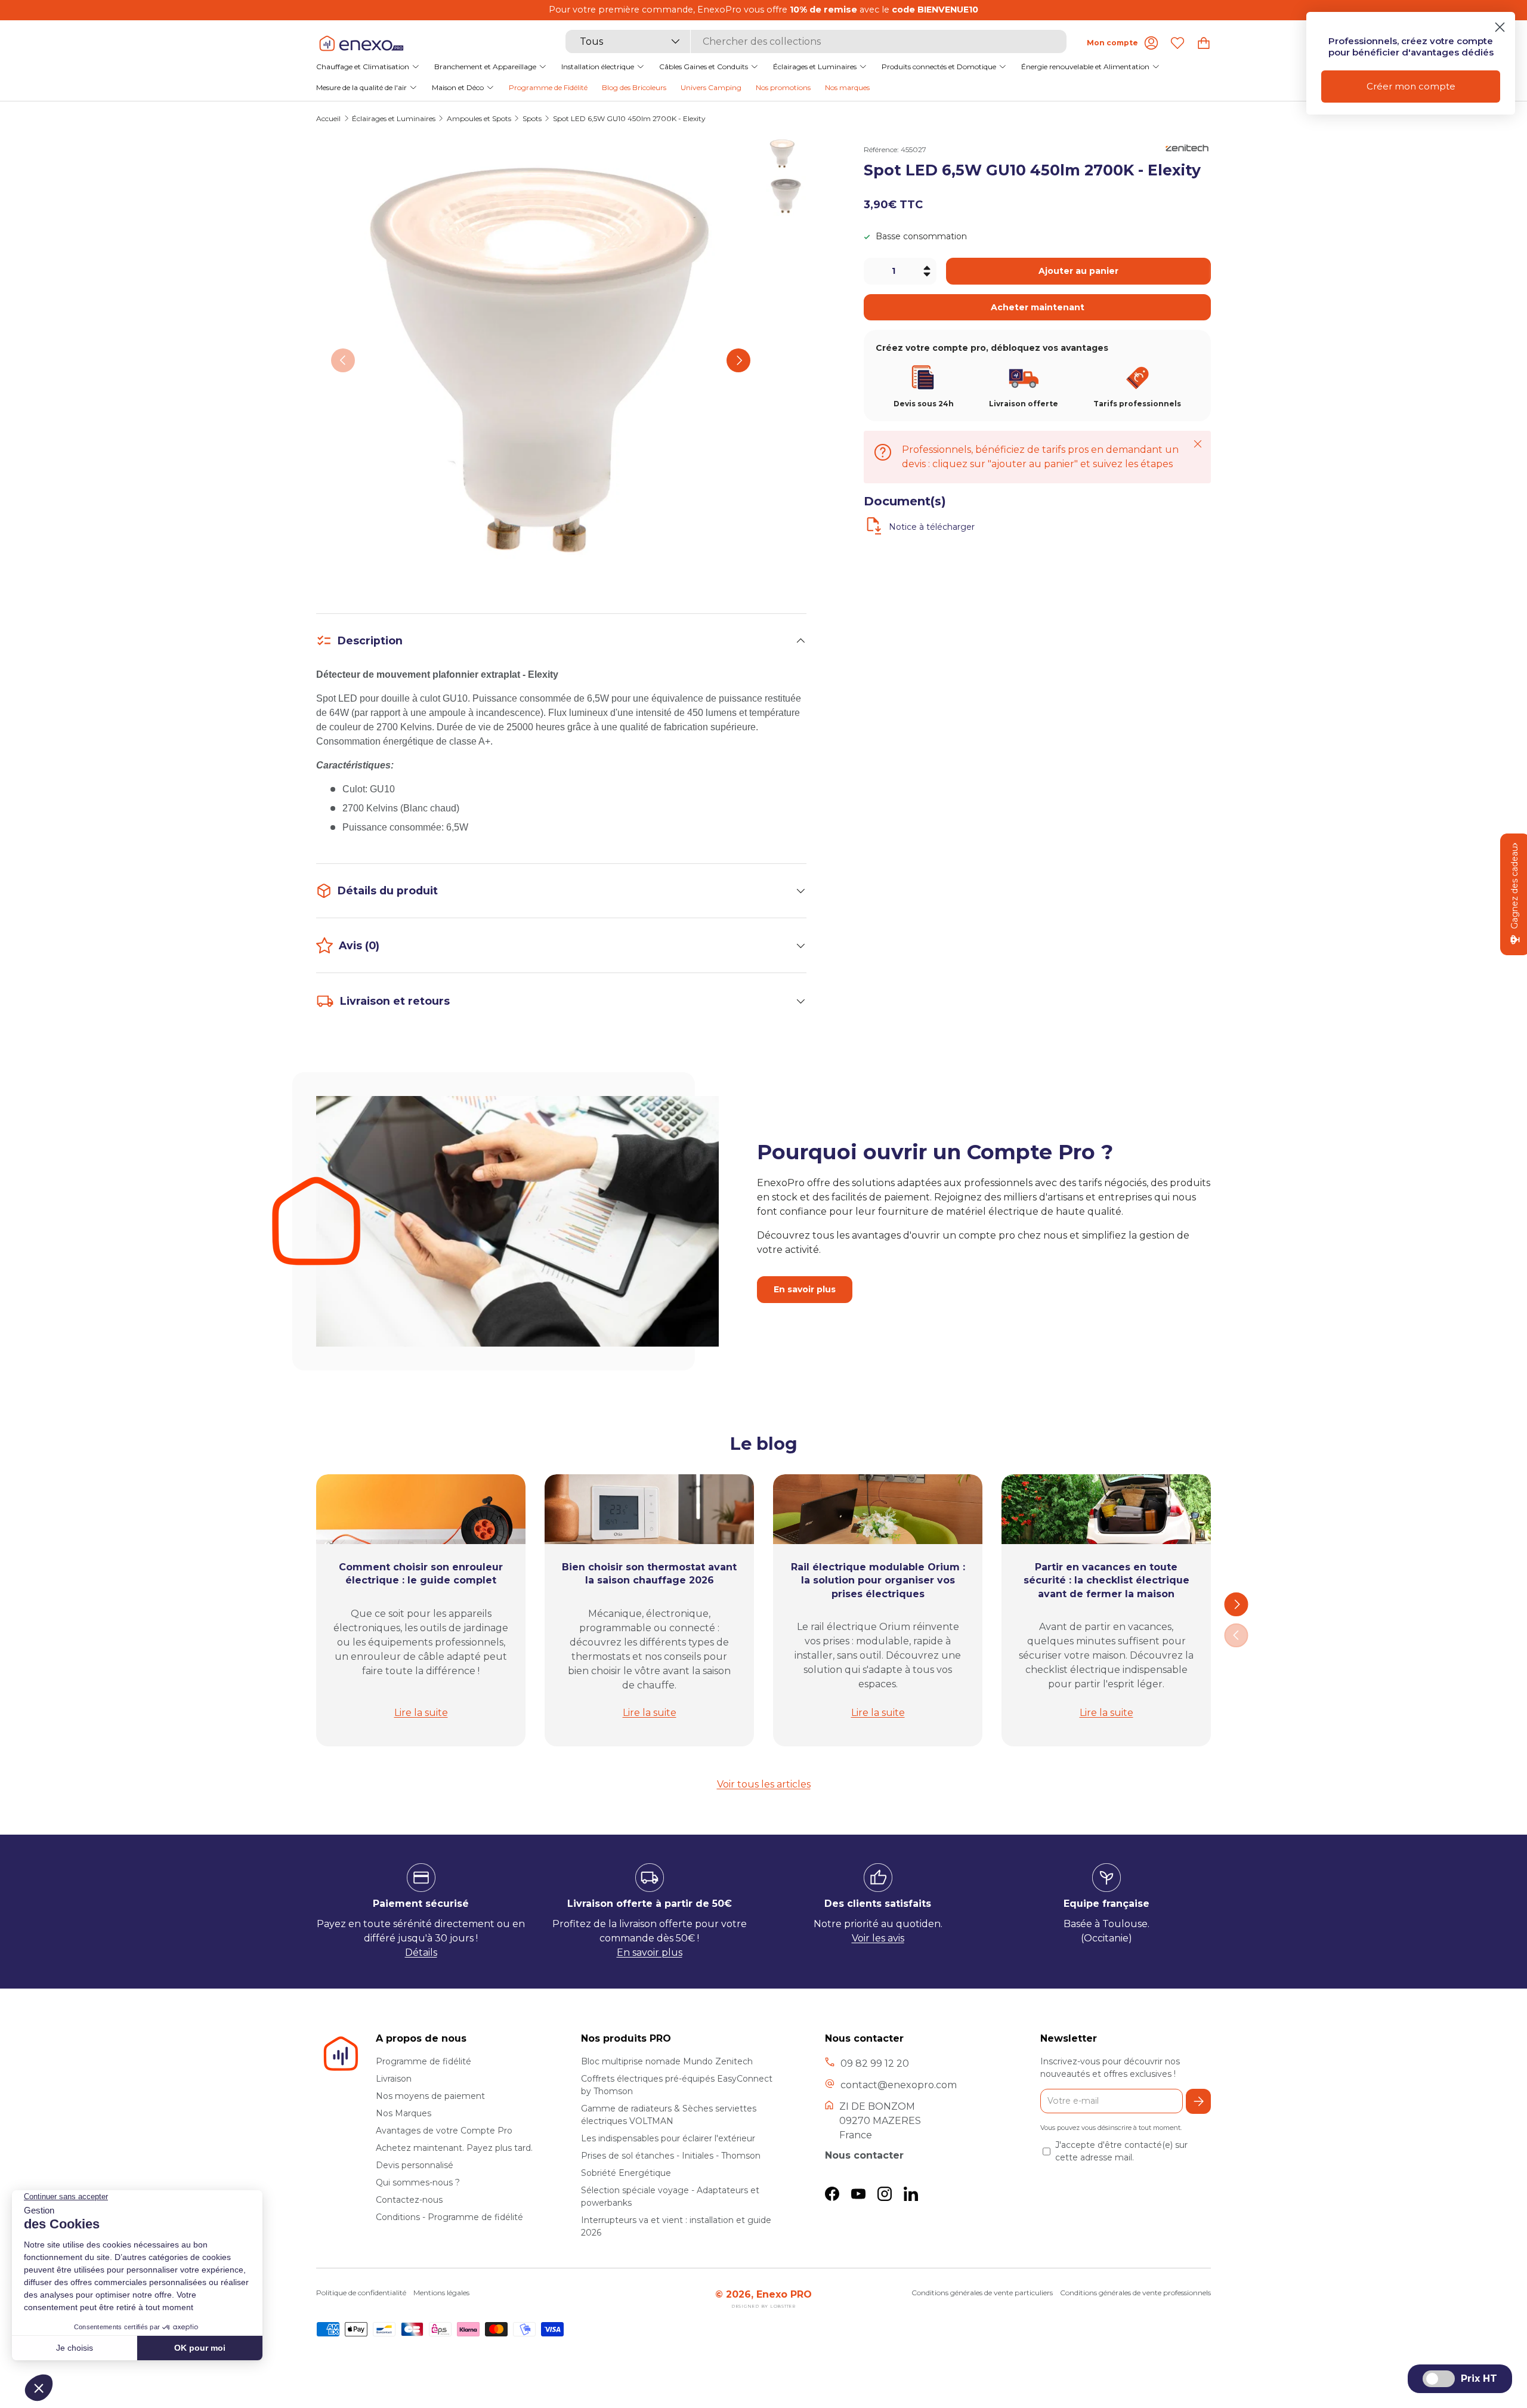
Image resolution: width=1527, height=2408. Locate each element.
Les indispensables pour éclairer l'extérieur (668, 2138)
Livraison (394, 2079)
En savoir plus (805, 1290)
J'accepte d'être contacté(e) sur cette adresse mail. (1121, 2151)
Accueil (328, 119)
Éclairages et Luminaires (815, 66)
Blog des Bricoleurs (634, 87)
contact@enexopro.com (899, 2085)
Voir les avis (878, 1938)
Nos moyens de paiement (430, 2096)
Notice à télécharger (932, 527)
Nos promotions (783, 87)
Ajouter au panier (1078, 271)
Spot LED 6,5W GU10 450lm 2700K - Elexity (629, 119)
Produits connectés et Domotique (939, 66)
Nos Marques (404, 2113)
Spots (532, 119)
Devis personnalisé (415, 2165)
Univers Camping (711, 87)
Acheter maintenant (1038, 307)
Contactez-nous (409, 2200)
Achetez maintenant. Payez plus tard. (454, 2148)
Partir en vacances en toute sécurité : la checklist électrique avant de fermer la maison (1106, 1580)
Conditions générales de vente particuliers (982, 2293)
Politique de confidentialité (361, 2293)
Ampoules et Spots (479, 119)
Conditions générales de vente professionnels (1135, 2293)
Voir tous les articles (764, 1784)
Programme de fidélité (424, 2061)
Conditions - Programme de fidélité (449, 2217)
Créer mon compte (1411, 86)
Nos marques (847, 87)
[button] (1204, 43)
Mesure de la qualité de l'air (361, 87)
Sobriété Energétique (626, 2173)
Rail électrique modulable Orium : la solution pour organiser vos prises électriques (878, 1580)
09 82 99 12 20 (875, 2063)
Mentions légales (441, 2293)
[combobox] (816, 41)
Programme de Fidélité (548, 87)
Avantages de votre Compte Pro (444, 2131)
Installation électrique (598, 66)
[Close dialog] (1500, 27)
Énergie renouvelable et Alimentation (1085, 66)
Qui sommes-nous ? (418, 2182)
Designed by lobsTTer (763, 2306)
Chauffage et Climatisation (363, 66)
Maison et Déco (458, 87)
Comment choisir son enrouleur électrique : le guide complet (421, 1574)
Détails (421, 1952)
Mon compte (1112, 43)
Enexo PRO (784, 2294)
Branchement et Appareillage (485, 66)
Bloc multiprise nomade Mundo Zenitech (667, 2061)
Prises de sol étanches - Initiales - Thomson (671, 2156)
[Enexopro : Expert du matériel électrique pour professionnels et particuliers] (361, 43)
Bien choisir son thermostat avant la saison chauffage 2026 (649, 1574)
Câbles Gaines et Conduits (704, 66)
